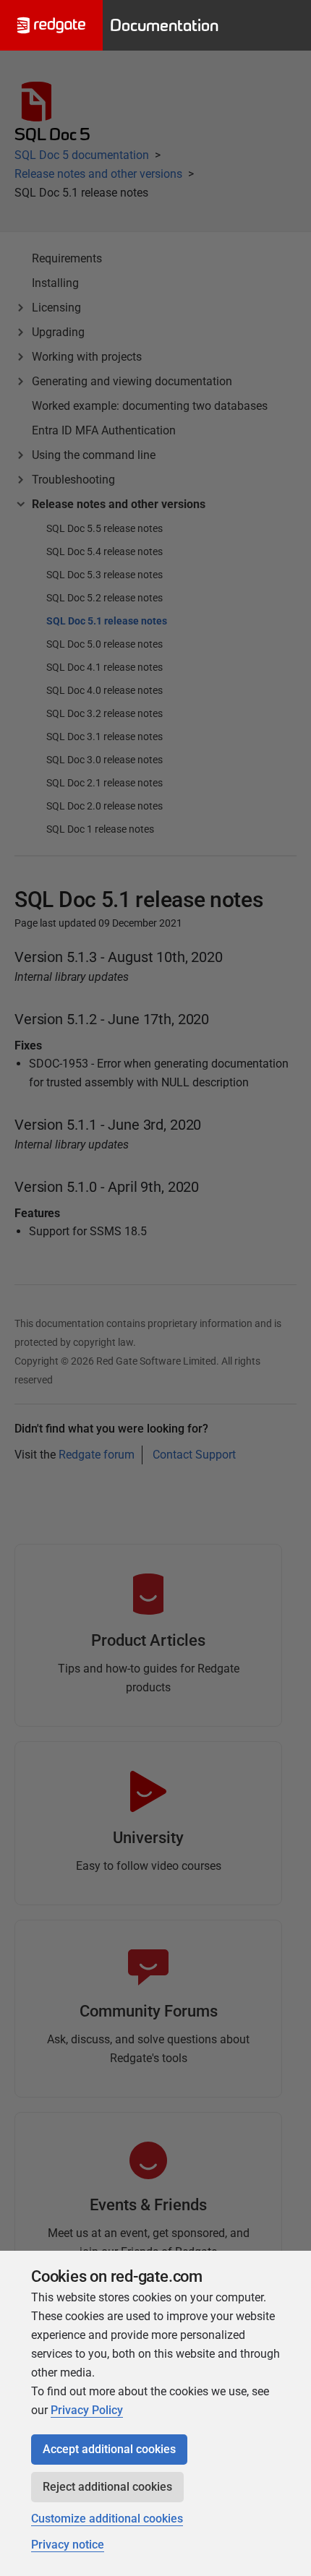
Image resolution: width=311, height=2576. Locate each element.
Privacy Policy (87, 2410)
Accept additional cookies (109, 2449)
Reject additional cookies (107, 2487)
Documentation (164, 25)
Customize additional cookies (107, 2519)
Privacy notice (68, 2545)
